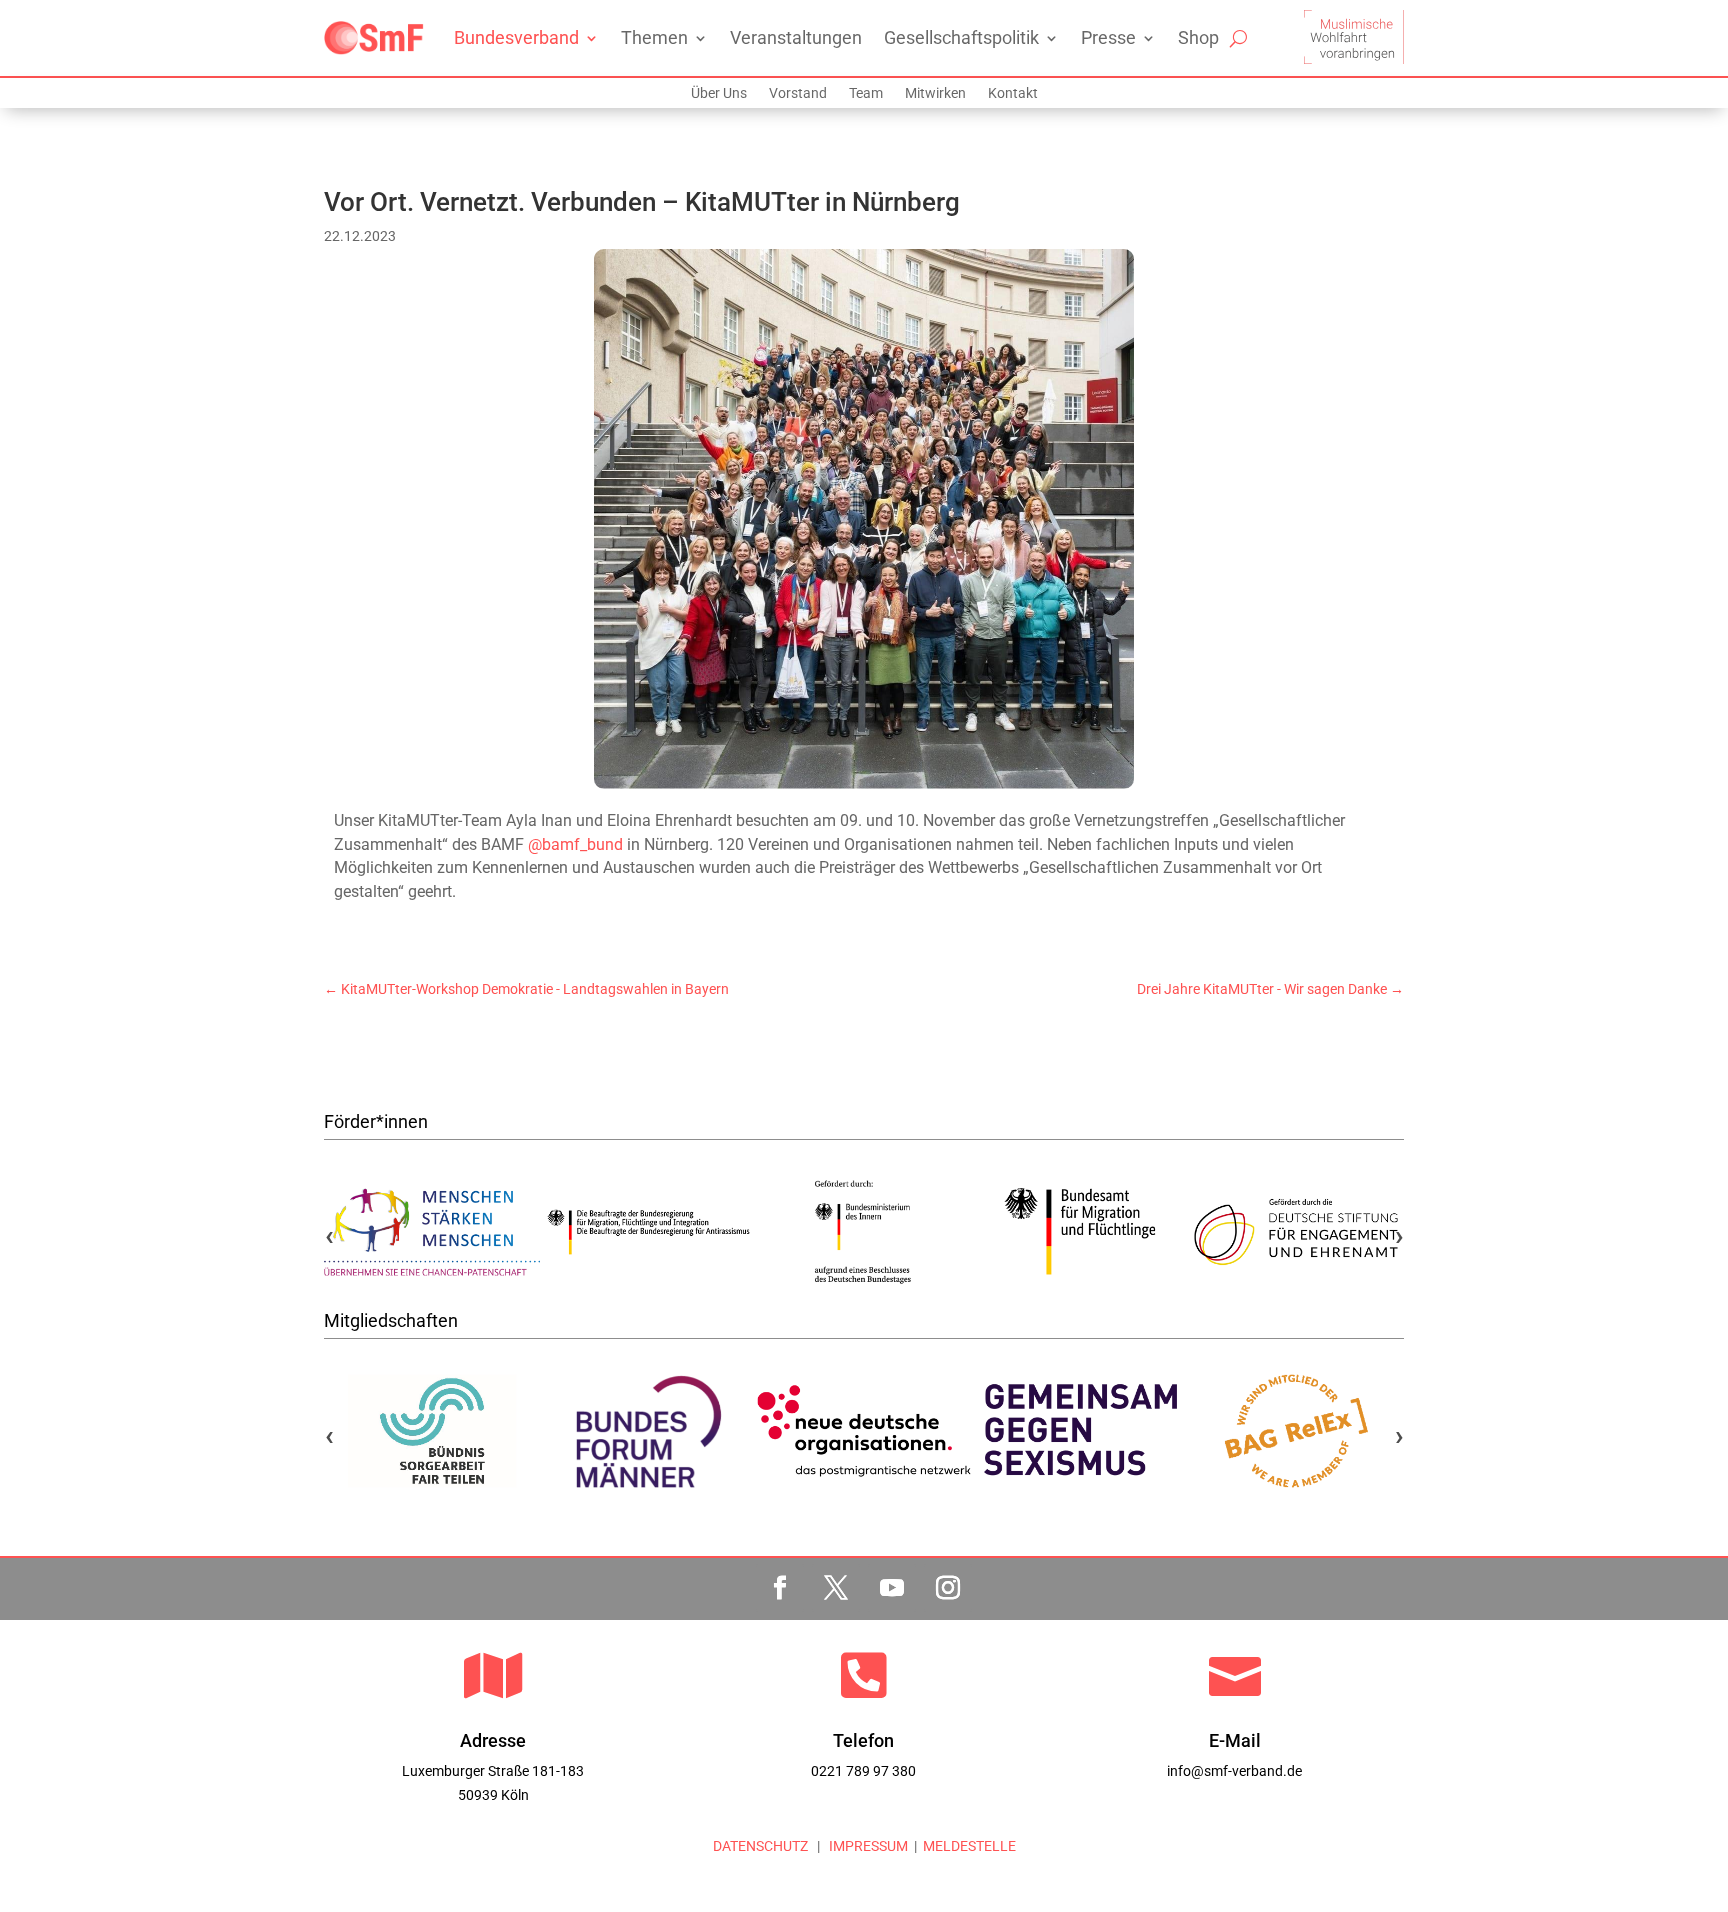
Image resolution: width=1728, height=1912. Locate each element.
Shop (1198, 37)
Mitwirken (935, 93)
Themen (654, 37)
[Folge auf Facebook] (780, 1588)
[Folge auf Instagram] (948, 1588)
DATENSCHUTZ (760, 1846)
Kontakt (1013, 93)
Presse (1108, 37)
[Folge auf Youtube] (892, 1588)
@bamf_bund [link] (575, 844)
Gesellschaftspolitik (961, 37)
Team (866, 93)
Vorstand (798, 93)
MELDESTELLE (969, 1846)
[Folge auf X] (836, 1588)
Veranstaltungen (796, 37)
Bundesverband (516, 37)
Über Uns (719, 93)
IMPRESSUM (867, 1846)
